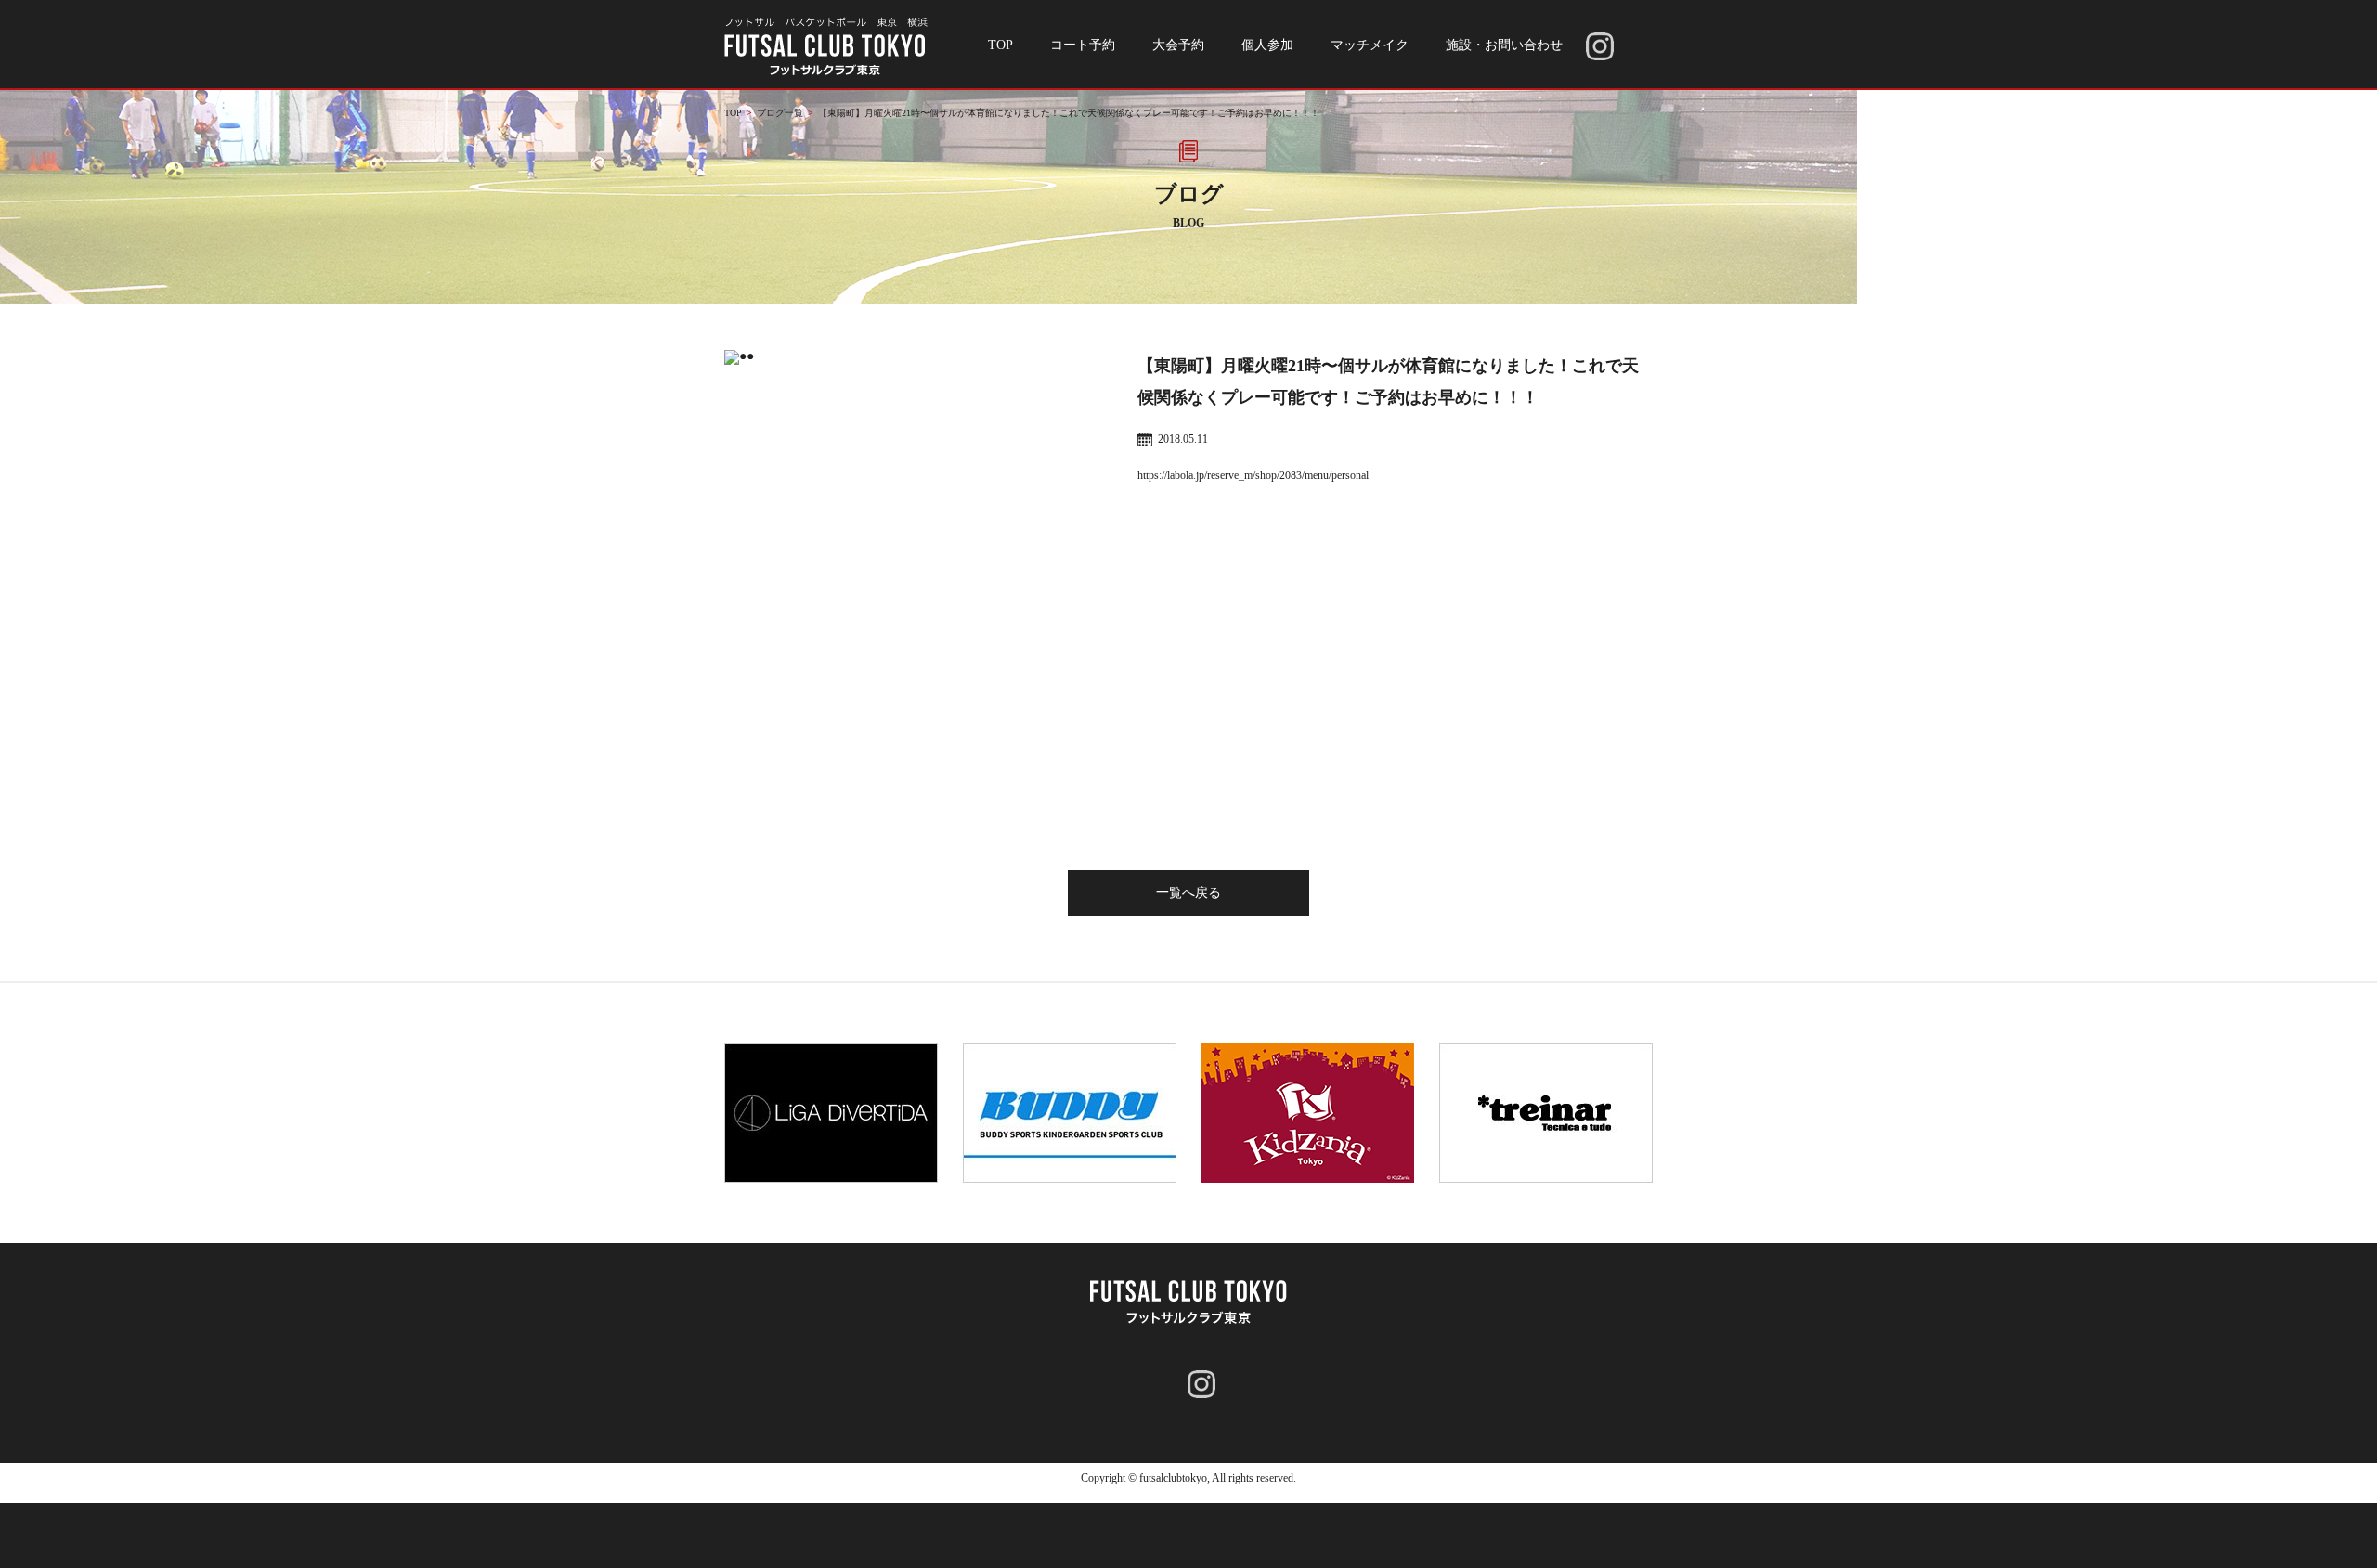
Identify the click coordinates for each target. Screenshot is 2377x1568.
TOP (1000, 45)
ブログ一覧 (780, 113)
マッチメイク (1370, 45)
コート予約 (1083, 45)
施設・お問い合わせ (1504, 45)
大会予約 (1178, 45)
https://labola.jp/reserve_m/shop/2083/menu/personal (1253, 475)
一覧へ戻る (1188, 893)
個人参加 (1267, 45)
